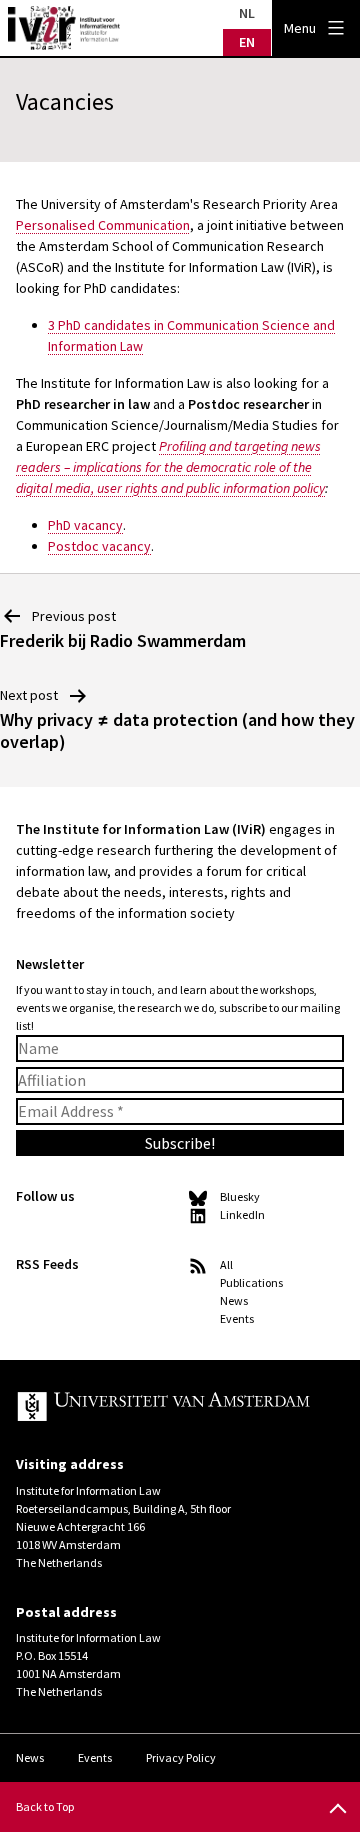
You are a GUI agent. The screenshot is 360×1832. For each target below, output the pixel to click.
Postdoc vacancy (99, 546)
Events (237, 1318)
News (234, 1300)
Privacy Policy (181, 1757)
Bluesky (240, 1196)
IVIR (64, 28)
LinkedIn (242, 1214)
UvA (164, 1408)
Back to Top (45, 1806)
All (226, 1264)
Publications (251, 1282)
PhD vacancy (85, 525)
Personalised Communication (103, 225)
